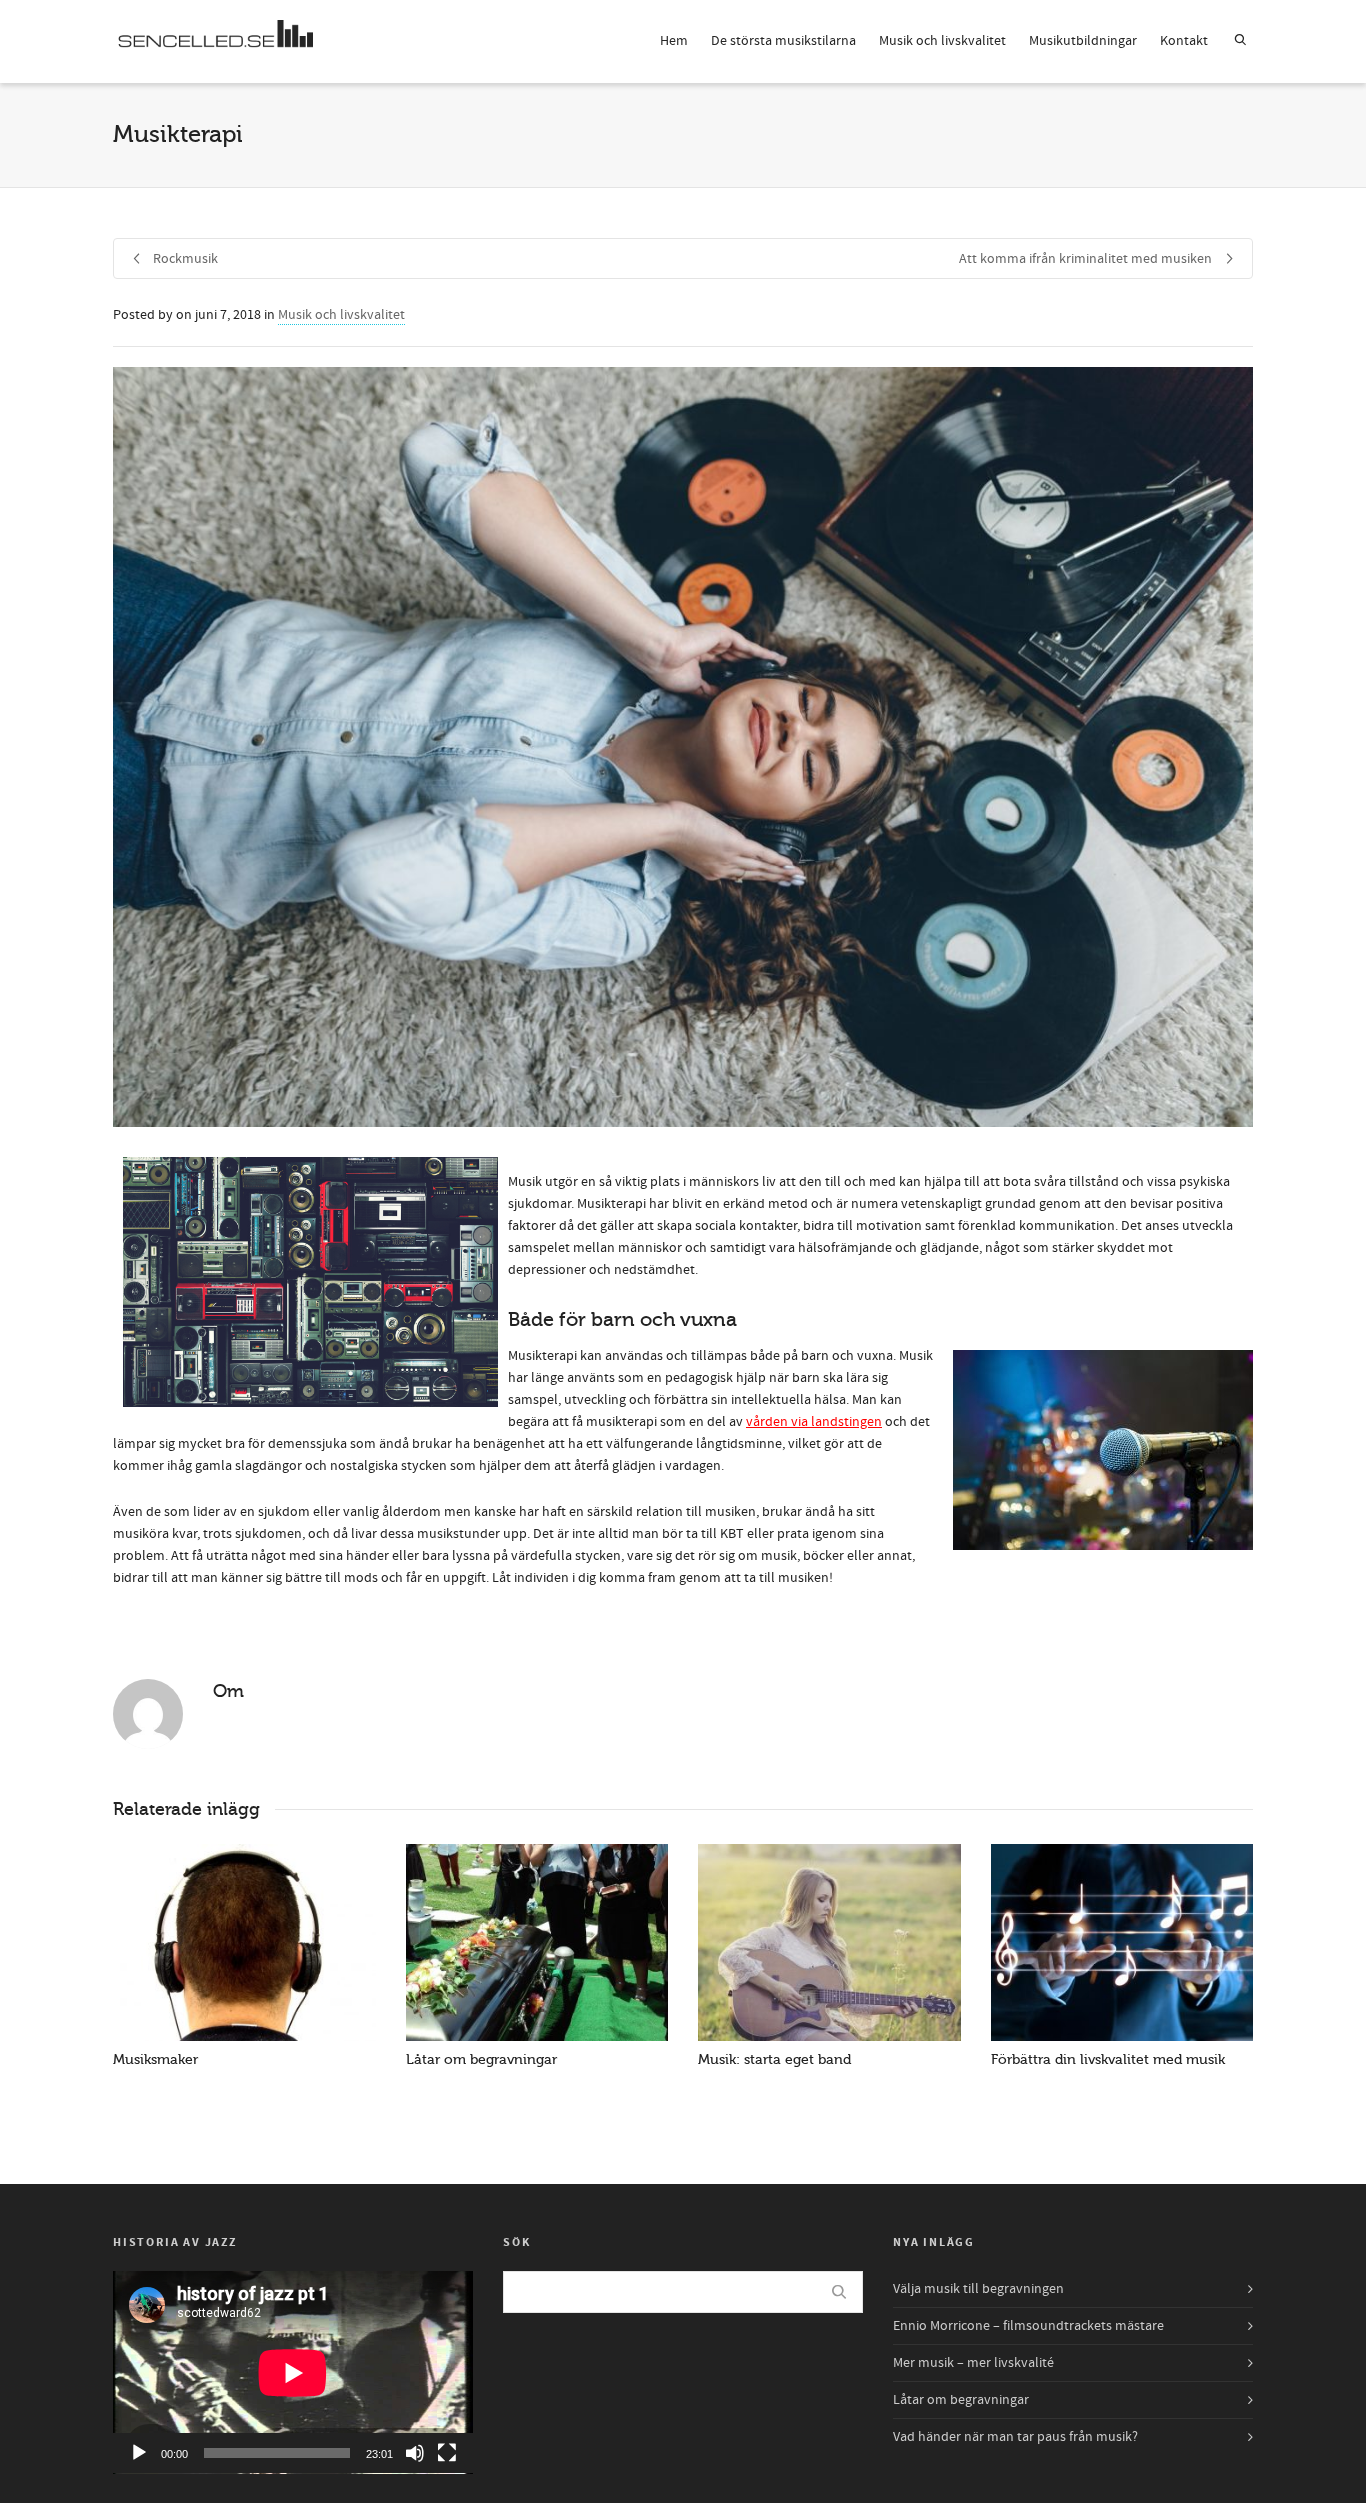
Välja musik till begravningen (978, 2289)
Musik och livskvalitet (942, 41)
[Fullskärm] (447, 2453)
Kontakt (1184, 41)
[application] (293, 2372)
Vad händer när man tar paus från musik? (1015, 2437)
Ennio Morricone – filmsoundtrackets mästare (1028, 2326)
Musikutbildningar (1083, 41)
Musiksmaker (155, 2059)
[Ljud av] (415, 2453)
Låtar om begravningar (481, 2059)
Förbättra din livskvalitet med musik (1108, 2059)
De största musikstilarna (783, 41)
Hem (674, 41)
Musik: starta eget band (774, 2059)
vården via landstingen (814, 1422)
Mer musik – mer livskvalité (973, 2363)
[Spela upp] (139, 2453)
